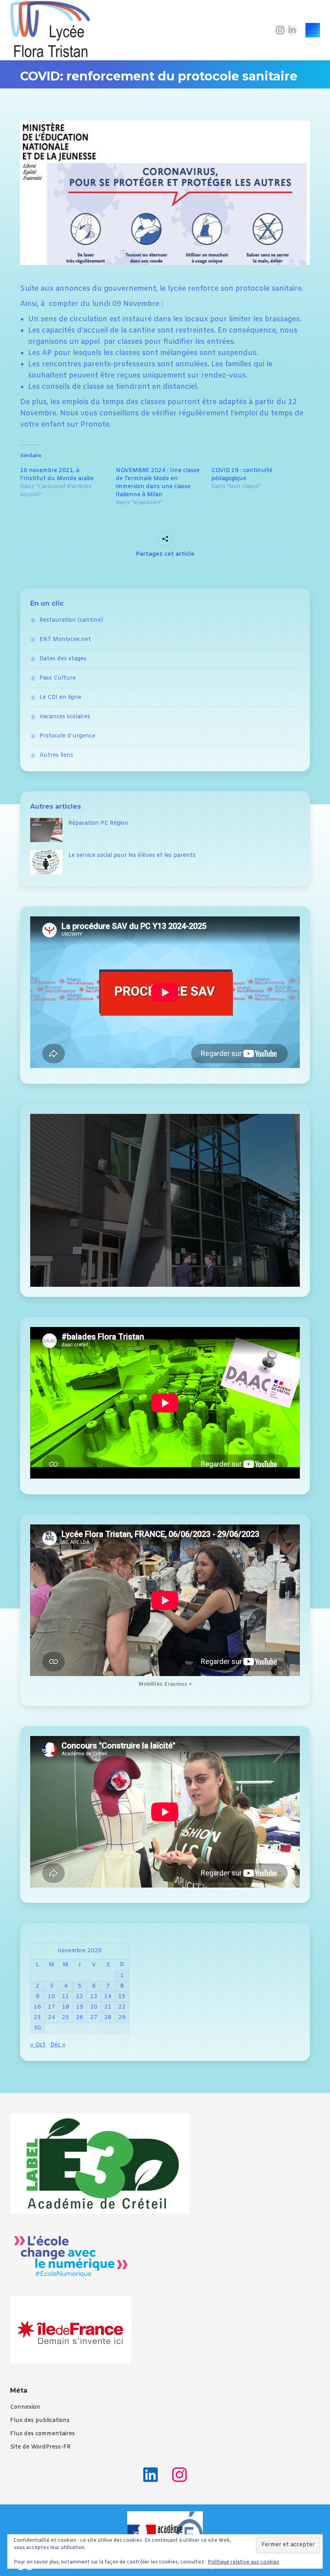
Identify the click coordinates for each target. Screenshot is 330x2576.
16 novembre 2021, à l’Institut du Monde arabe (57, 475)
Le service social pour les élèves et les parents (132, 856)
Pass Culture (58, 678)
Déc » (58, 2045)
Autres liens (56, 755)
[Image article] (46, 830)
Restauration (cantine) (71, 620)
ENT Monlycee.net (65, 640)
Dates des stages (63, 659)
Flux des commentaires (42, 2434)
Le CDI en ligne (60, 697)
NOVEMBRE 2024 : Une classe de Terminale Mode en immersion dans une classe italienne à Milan (158, 483)
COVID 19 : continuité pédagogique (242, 475)
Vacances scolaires (65, 717)
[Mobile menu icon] (313, 30)
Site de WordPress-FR (40, 2447)
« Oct (38, 2045)
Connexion (25, 2407)
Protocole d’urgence (67, 736)
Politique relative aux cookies (243, 2562)
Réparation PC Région (98, 823)
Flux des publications (40, 2421)
